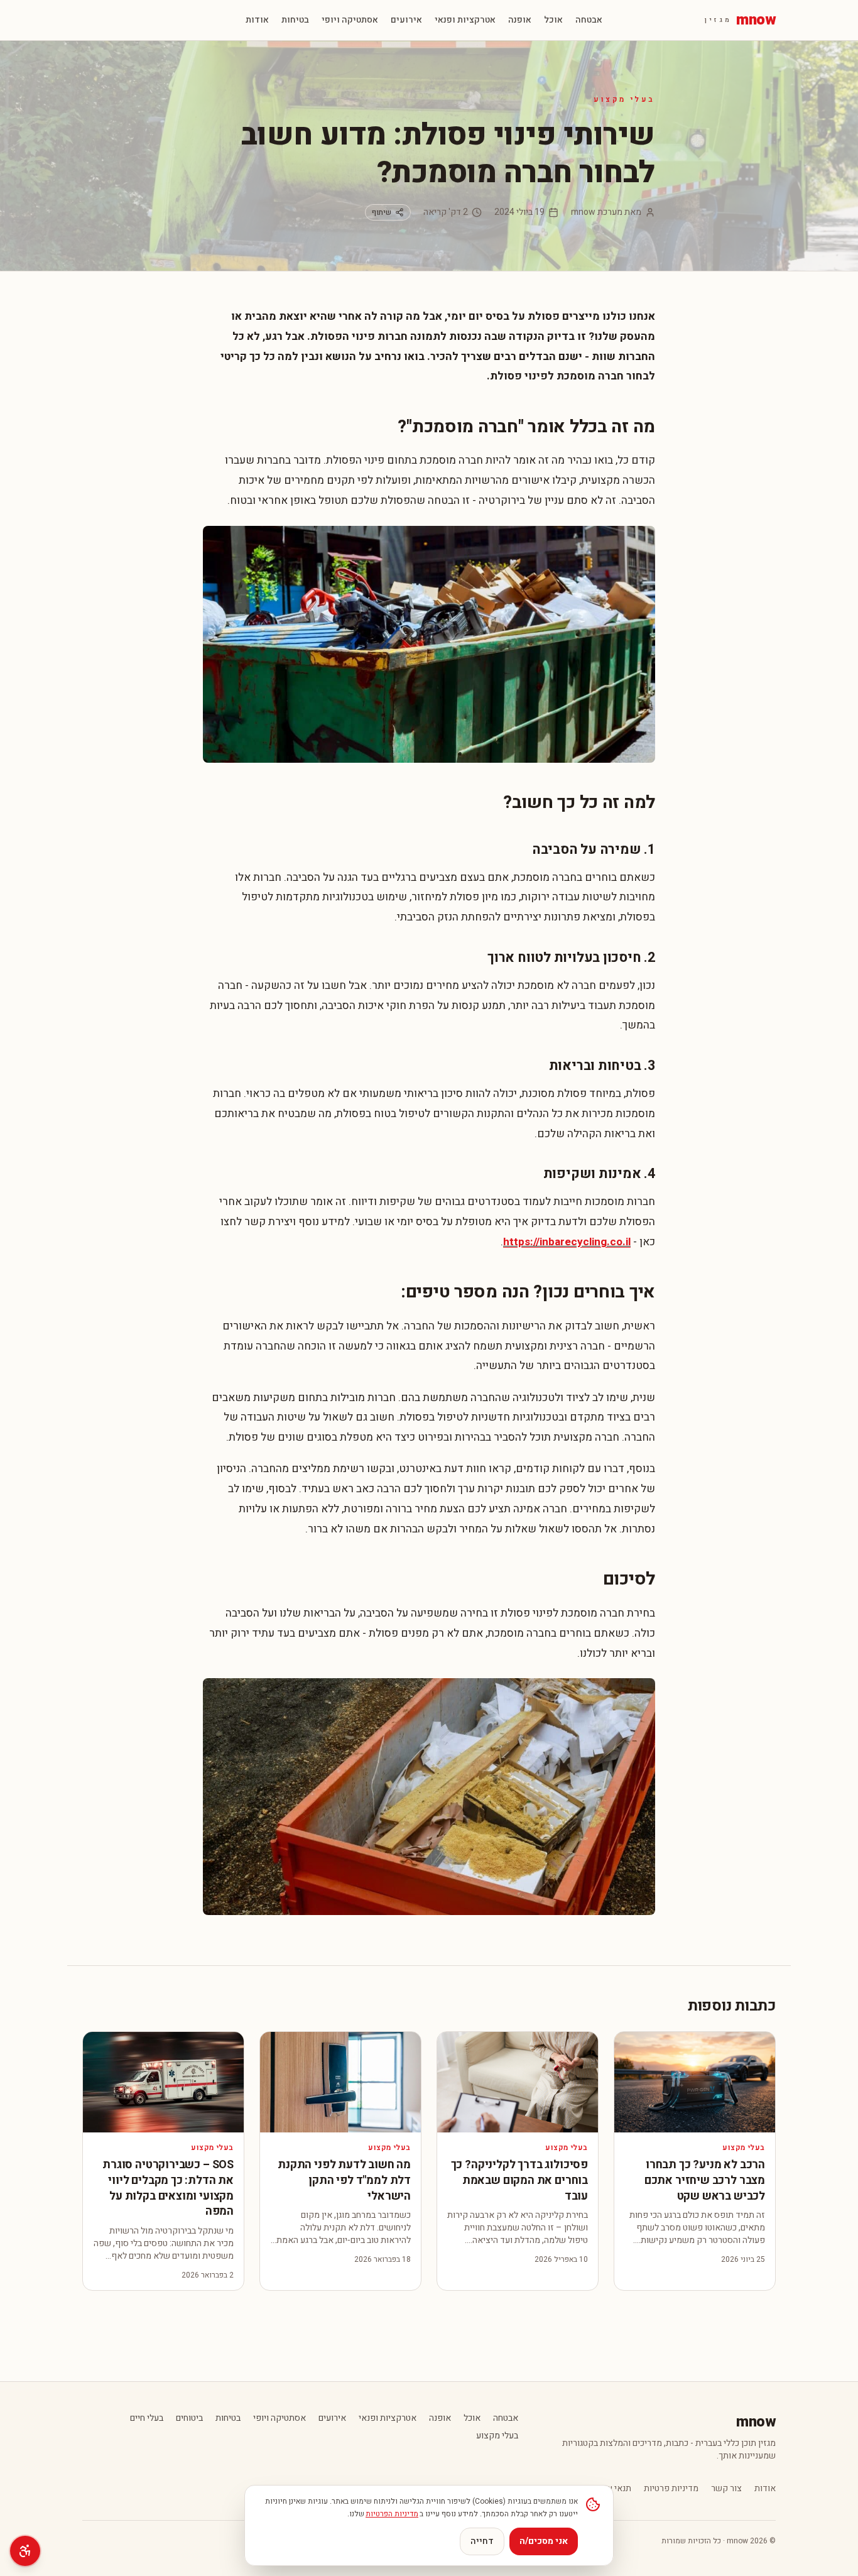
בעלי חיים (147, 2418)
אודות (257, 20)
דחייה (482, 2541)
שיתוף (382, 212)
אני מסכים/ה (544, 2541)
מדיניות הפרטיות (392, 2514)
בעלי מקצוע (624, 99)
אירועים (406, 20)
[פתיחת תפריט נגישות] (25, 2551)
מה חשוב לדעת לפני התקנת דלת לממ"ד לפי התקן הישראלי (344, 2180)
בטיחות (295, 20)
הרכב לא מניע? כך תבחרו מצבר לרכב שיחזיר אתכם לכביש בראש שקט (705, 2180)
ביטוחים (189, 2418)
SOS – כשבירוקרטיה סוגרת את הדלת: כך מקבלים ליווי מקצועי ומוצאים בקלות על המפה (168, 2188)
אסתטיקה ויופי (350, 20)
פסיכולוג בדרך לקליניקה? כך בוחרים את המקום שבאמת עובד (519, 2180)
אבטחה (589, 20)
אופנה (520, 20)
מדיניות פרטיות (671, 2489)
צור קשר (726, 2489)
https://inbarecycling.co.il (567, 1242)
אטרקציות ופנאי (465, 20)
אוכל (553, 20)
